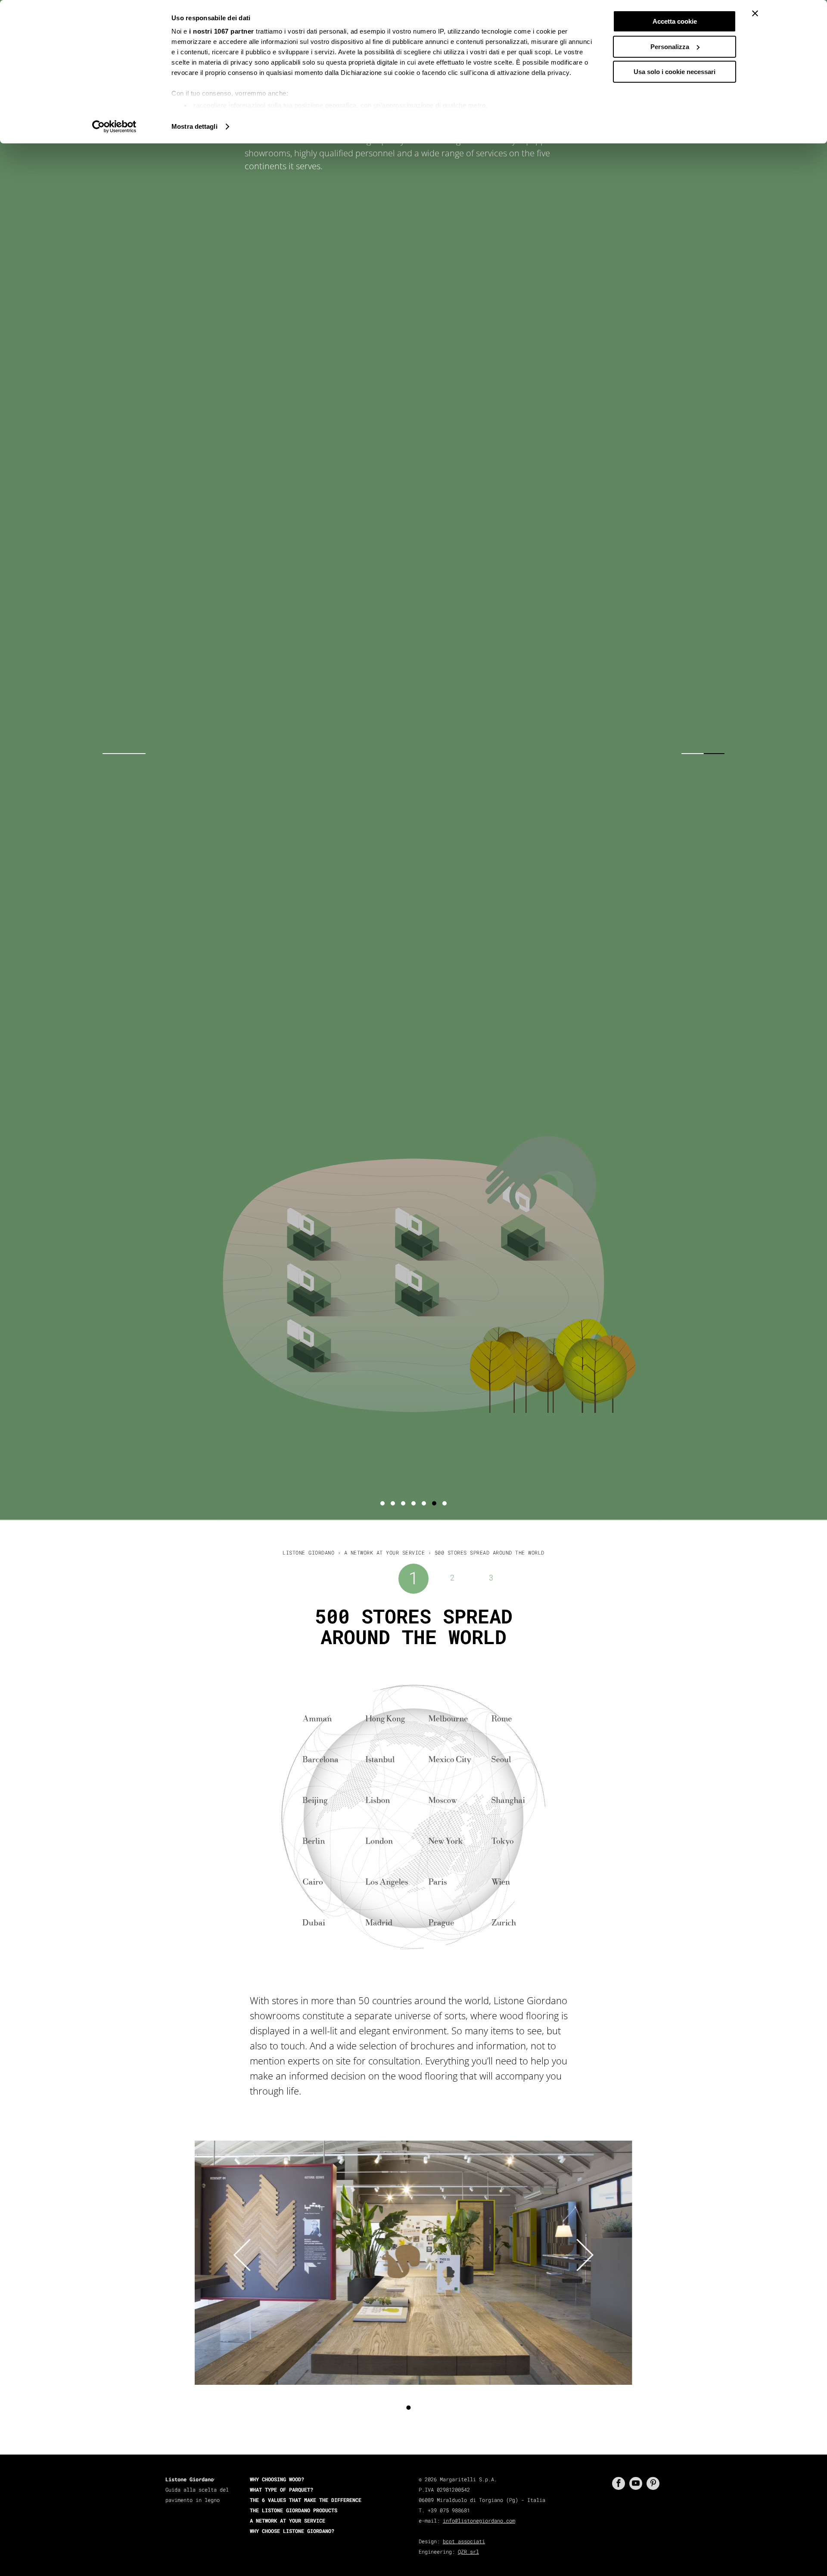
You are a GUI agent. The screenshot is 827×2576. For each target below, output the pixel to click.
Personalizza (670, 47)
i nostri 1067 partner (222, 31)
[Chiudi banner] (755, 13)
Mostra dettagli (194, 126)
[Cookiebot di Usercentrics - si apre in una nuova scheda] (114, 127)
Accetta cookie (675, 21)
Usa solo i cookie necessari (675, 72)
